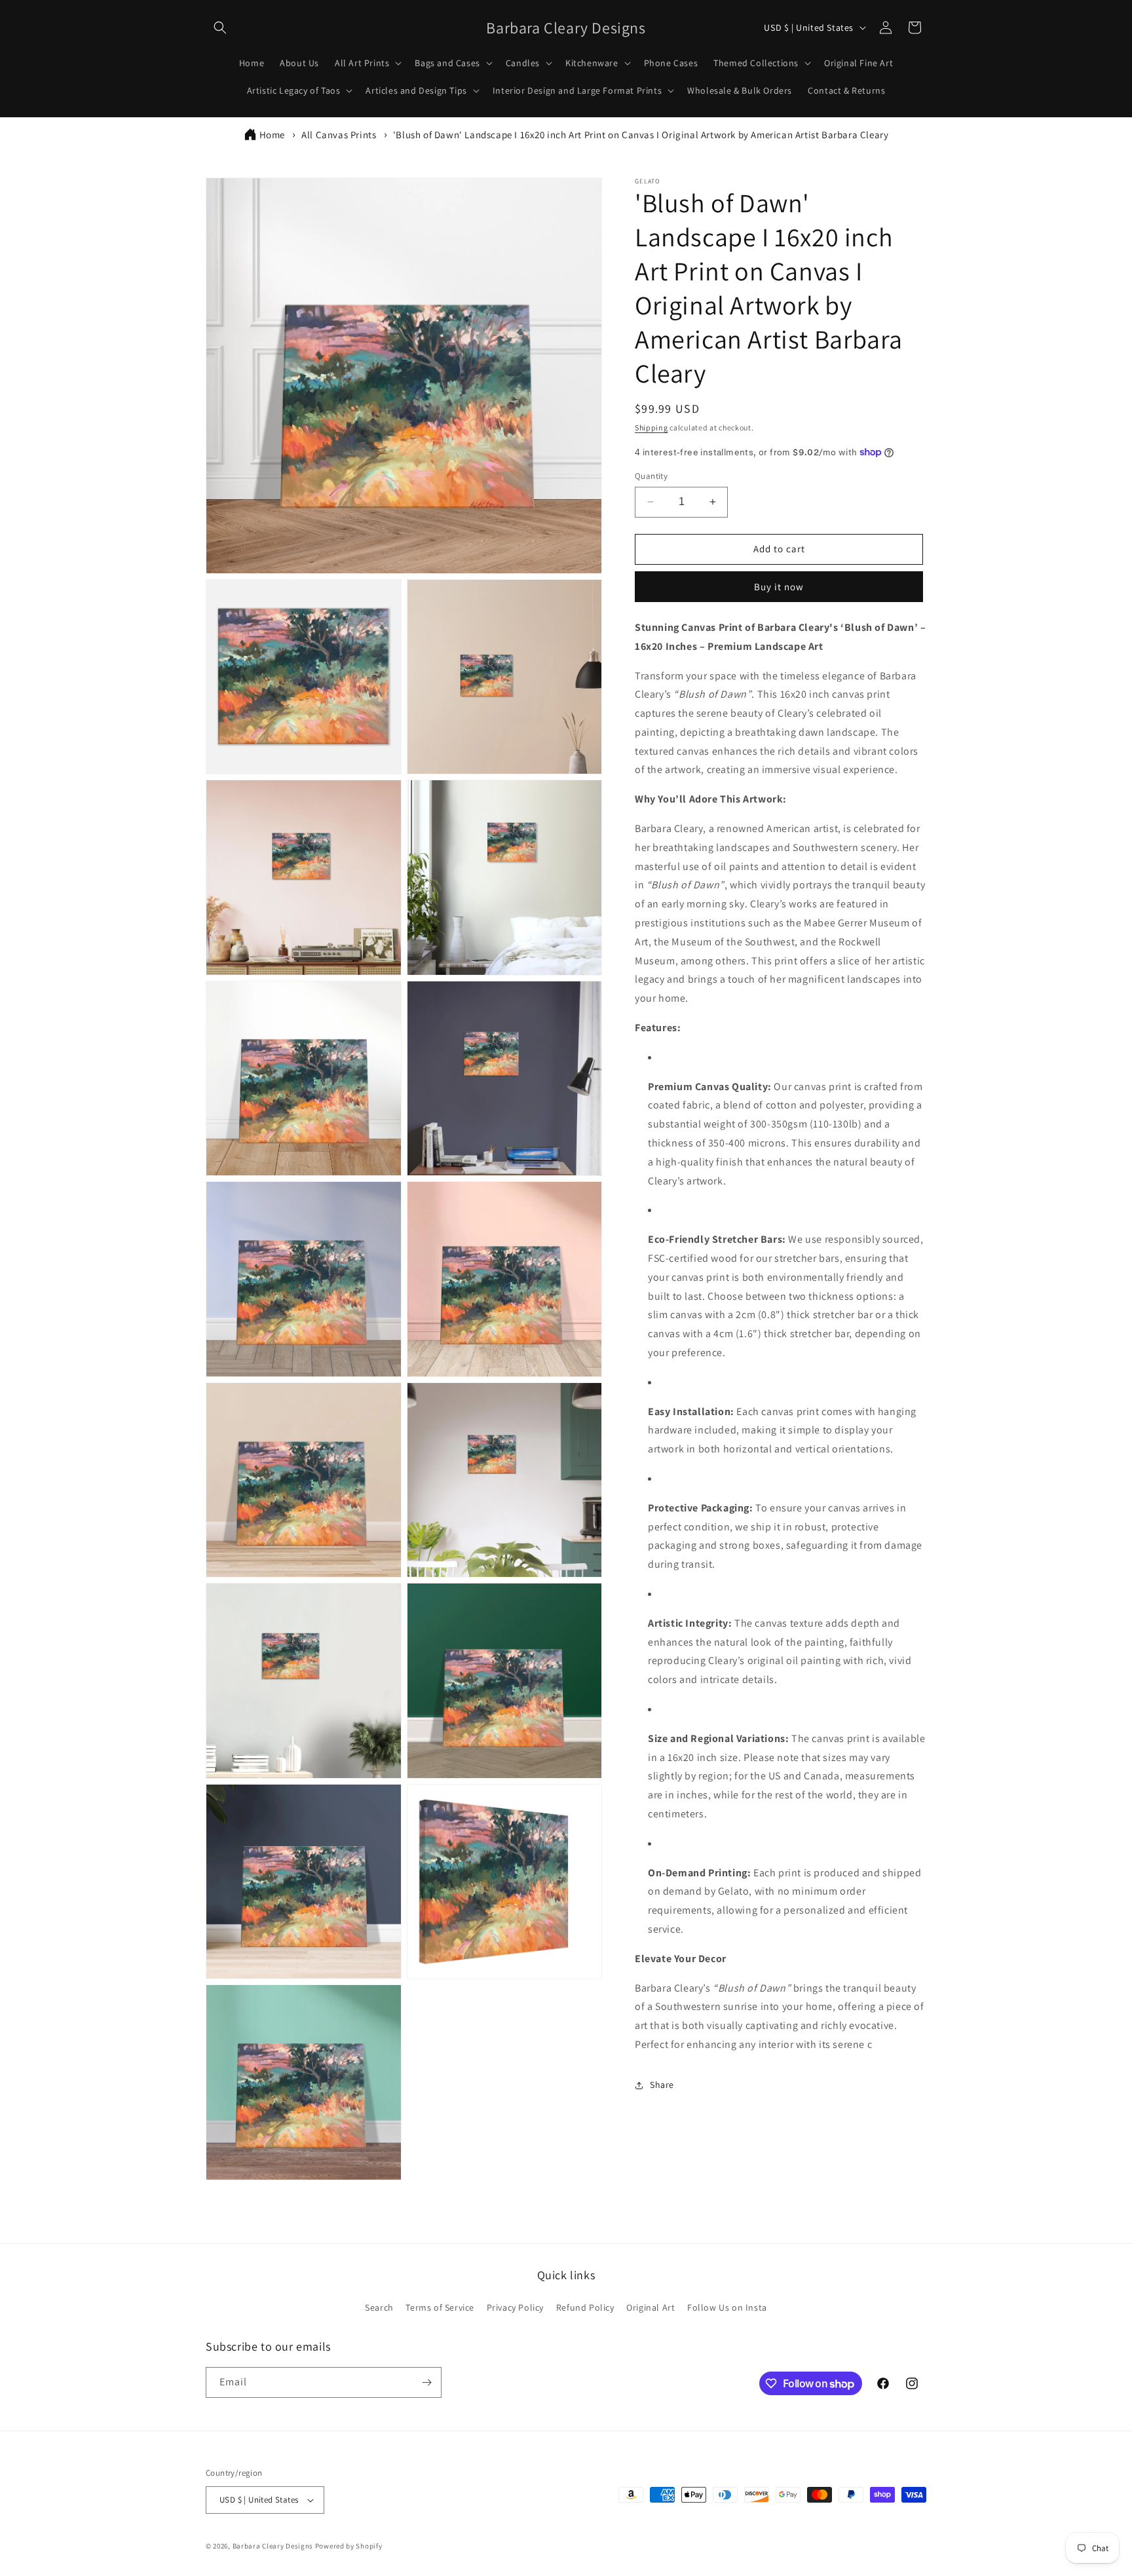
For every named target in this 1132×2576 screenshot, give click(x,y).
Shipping (651, 427)
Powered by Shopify (349, 2546)
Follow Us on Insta (727, 2307)
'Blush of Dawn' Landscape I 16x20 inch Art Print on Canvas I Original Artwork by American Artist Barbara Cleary (641, 135)
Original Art (651, 2307)
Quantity (651, 476)
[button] (220, 28)
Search (379, 2307)
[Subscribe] (426, 2382)
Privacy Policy (515, 2307)
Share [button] (662, 2085)
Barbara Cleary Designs (273, 2546)
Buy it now (779, 587)
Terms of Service (440, 2307)
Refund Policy (585, 2307)
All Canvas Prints (339, 135)
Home (272, 135)
